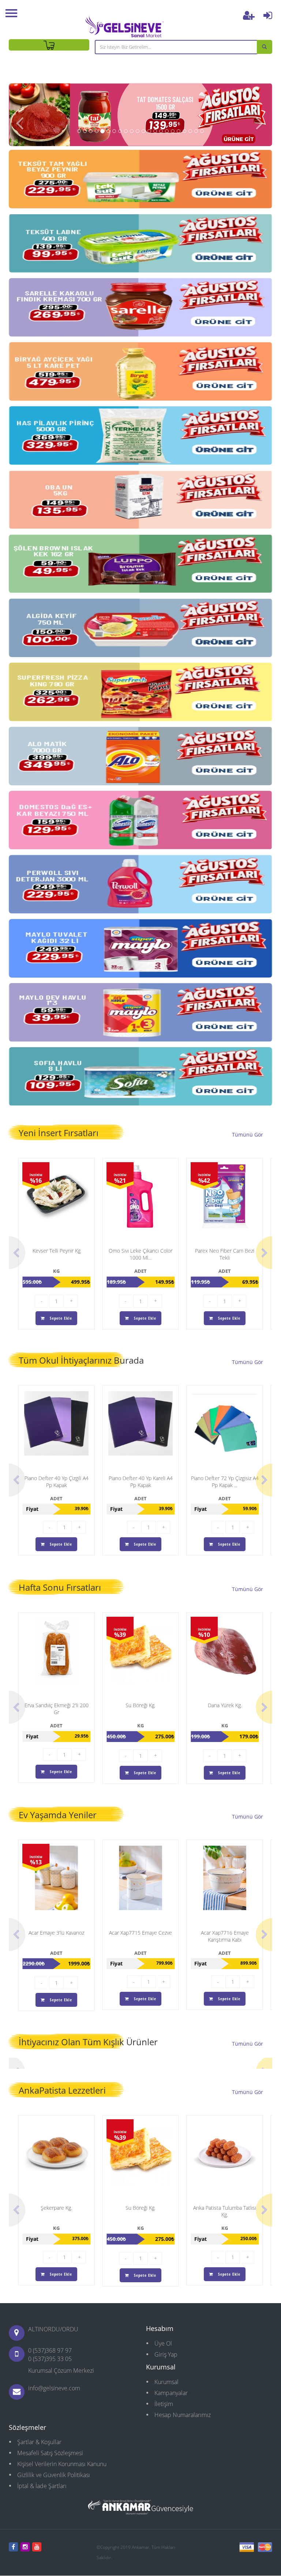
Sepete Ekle (60, 1318)
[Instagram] (25, 2547)
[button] (20, 115)
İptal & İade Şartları (42, 2486)
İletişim (164, 2404)
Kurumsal (166, 2382)
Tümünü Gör (248, 1135)
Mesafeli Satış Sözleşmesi (50, 2453)
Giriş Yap (166, 2354)
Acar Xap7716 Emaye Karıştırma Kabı (225, 1936)
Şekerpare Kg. (56, 2208)
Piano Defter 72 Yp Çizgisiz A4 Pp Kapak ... (225, 1482)
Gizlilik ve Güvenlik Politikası (54, 2475)
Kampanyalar (171, 2393)
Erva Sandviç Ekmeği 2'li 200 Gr (57, 1709)
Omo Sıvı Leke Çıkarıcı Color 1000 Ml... (140, 1254)
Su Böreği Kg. (140, 1705)
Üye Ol (163, 2343)
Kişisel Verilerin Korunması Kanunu (62, 2464)
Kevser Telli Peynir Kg (57, 1251)
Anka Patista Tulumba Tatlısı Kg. (225, 2211)
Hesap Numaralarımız (183, 2415)
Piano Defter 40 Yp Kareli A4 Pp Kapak (141, 1482)
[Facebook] (13, 2547)
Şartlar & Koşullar (39, 2442)
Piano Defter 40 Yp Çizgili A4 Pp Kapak (57, 1482)
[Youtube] (37, 2547)
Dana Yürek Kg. (225, 1705)
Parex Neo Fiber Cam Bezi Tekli (225, 1254)
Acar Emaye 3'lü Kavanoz (56, 1933)
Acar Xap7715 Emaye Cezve (140, 1933)
